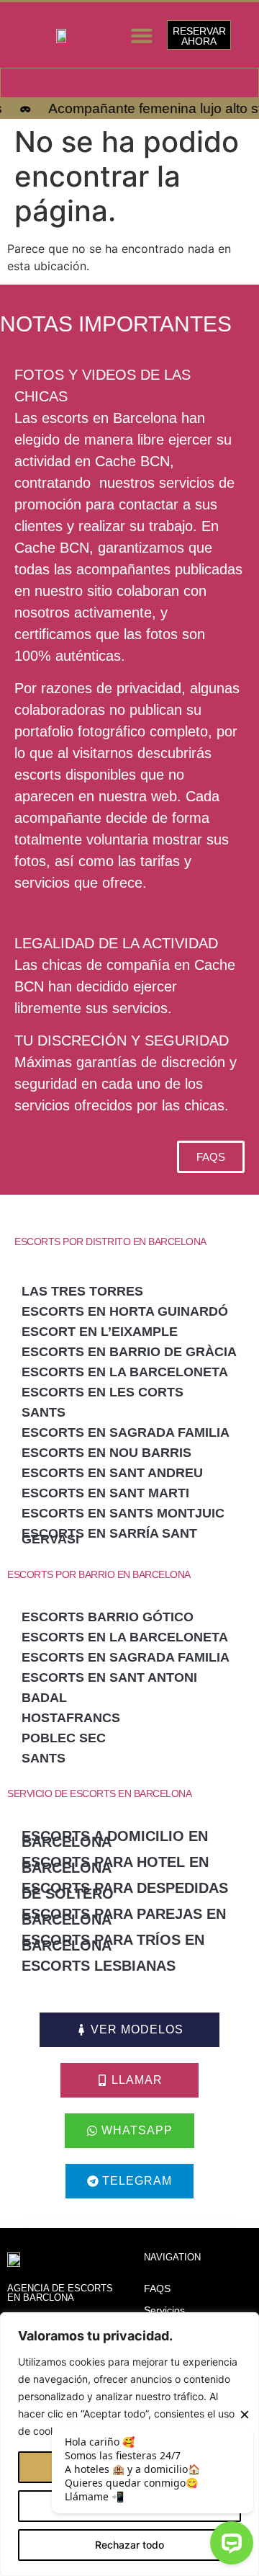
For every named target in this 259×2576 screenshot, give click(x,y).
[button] (142, 35)
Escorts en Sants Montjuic (123, 1513)
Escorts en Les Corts (103, 1392)
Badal (44, 1698)
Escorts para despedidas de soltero (125, 1891)
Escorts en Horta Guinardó (125, 1311)
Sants (44, 1412)
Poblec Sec (64, 1738)
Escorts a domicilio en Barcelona (115, 1839)
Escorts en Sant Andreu (112, 1473)
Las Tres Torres (82, 1291)
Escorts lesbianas (99, 1966)
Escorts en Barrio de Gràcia (129, 1352)
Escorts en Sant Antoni (109, 1677)
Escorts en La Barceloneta (125, 1372)
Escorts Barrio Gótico (108, 1617)
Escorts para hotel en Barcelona (115, 1865)
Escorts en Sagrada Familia (126, 1432)
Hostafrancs (71, 1718)
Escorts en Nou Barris (106, 1453)
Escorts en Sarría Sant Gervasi (109, 1536)
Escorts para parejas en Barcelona (124, 1917)
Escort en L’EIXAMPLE (100, 1332)
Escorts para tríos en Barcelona (113, 1943)
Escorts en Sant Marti (105, 1493)
